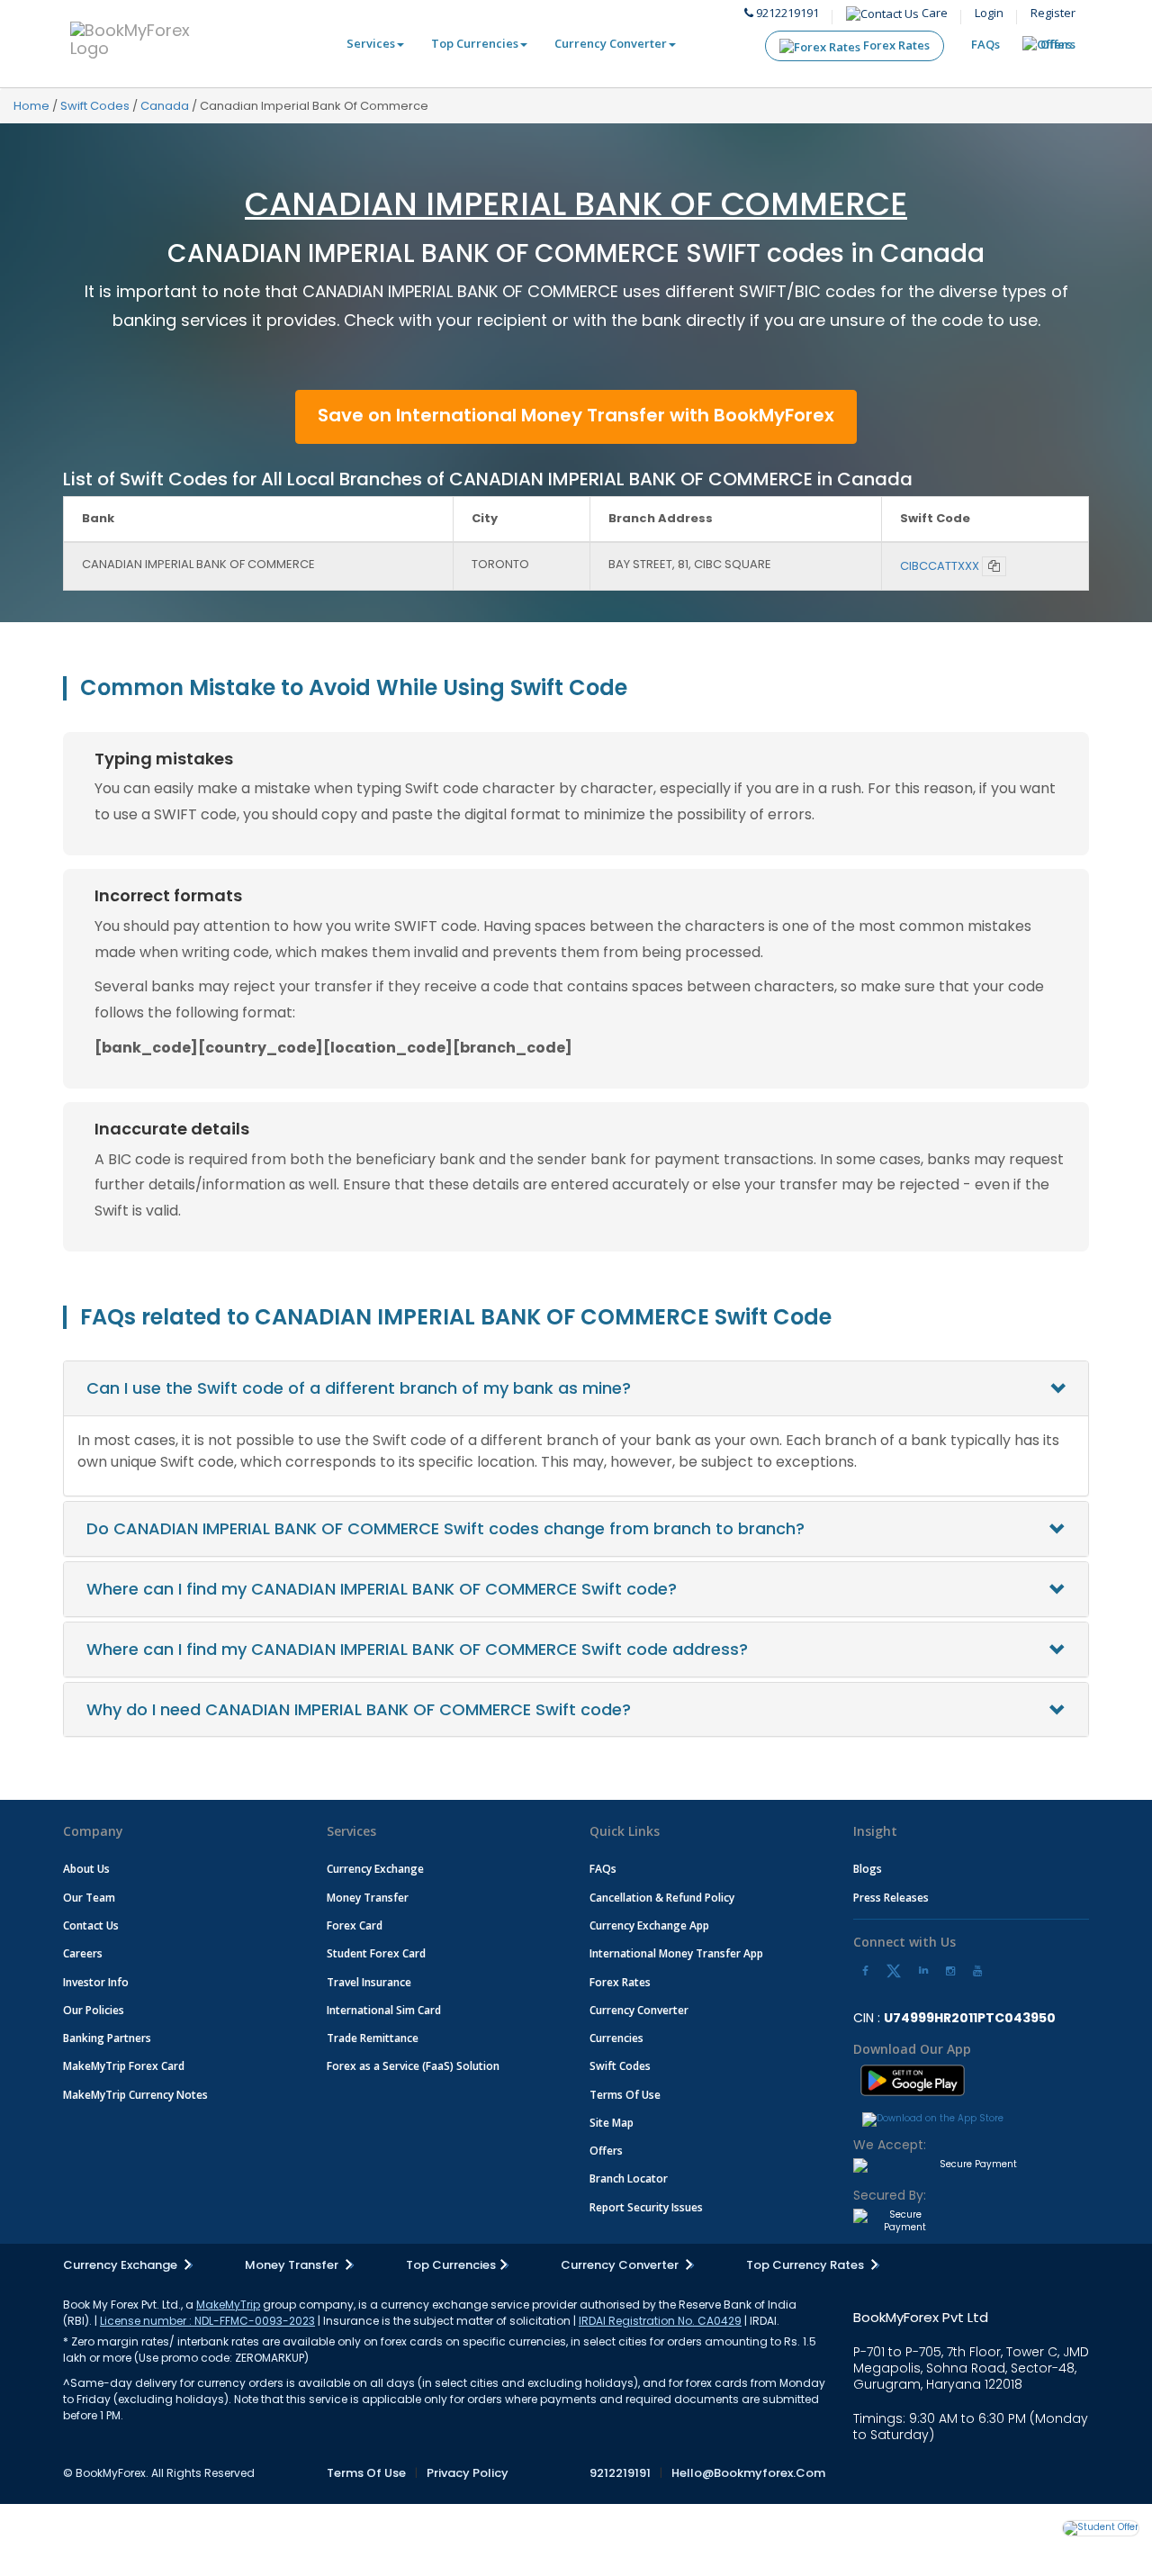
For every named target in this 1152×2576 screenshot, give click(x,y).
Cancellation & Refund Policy (662, 1898)
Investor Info (96, 1982)
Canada (165, 106)
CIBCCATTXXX (940, 566)
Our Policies (94, 2010)
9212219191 (786, 13)
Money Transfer (368, 1898)
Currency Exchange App (649, 1925)
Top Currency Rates (806, 2265)
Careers (83, 1953)
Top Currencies (475, 43)
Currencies (616, 2038)
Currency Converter (611, 43)
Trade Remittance (373, 2038)
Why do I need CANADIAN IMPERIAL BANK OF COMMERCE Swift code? (359, 1709)
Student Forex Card (376, 1953)
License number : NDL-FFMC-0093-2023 (207, 2321)
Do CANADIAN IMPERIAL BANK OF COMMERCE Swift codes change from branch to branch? (445, 1528)
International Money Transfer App (676, 1953)
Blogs (868, 1869)
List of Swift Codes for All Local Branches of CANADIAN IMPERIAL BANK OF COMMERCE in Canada (488, 479)
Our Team (89, 1898)
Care (933, 13)
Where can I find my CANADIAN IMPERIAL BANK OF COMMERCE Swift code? (382, 1589)
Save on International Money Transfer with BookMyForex (576, 415)
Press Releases (891, 1898)
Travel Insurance (369, 1982)
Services (371, 43)
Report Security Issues (646, 2207)
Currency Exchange (375, 1869)
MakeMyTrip (228, 2305)
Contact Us (91, 1925)
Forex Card (355, 1925)
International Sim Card (384, 2010)
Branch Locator (629, 2178)
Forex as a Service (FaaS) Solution (413, 2066)
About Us (86, 1869)
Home (31, 106)
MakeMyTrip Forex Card (124, 2066)
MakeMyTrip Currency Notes (135, 2095)
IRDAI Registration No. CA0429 (660, 2321)
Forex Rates (895, 45)
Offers (1058, 44)
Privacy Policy (468, 2473)
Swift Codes (95, 106)
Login (989, 13)
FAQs (985, 44)
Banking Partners (107, 2038)
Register (1053, 13)
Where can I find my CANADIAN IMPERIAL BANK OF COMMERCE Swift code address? (417, 1649)
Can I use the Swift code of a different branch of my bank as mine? (359, 1388)
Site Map (612, 2123)
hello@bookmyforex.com (748, 2473)
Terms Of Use (625, 2095)
